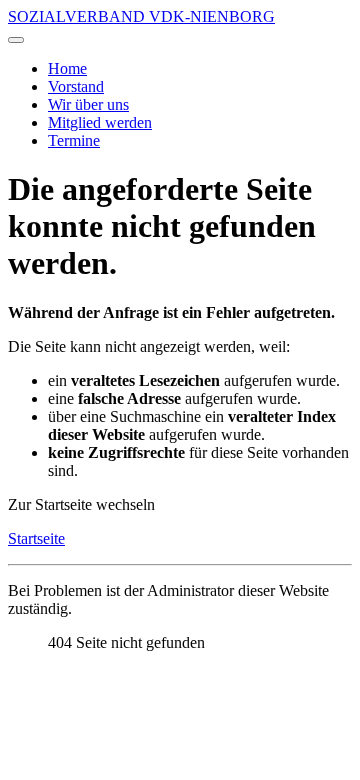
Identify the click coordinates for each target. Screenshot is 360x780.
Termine (74, 140)
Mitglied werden (100, 122)
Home (67, 68)
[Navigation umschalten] (16, 40)
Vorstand (76, 86)
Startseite (36, 538)
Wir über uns (88, 104)
